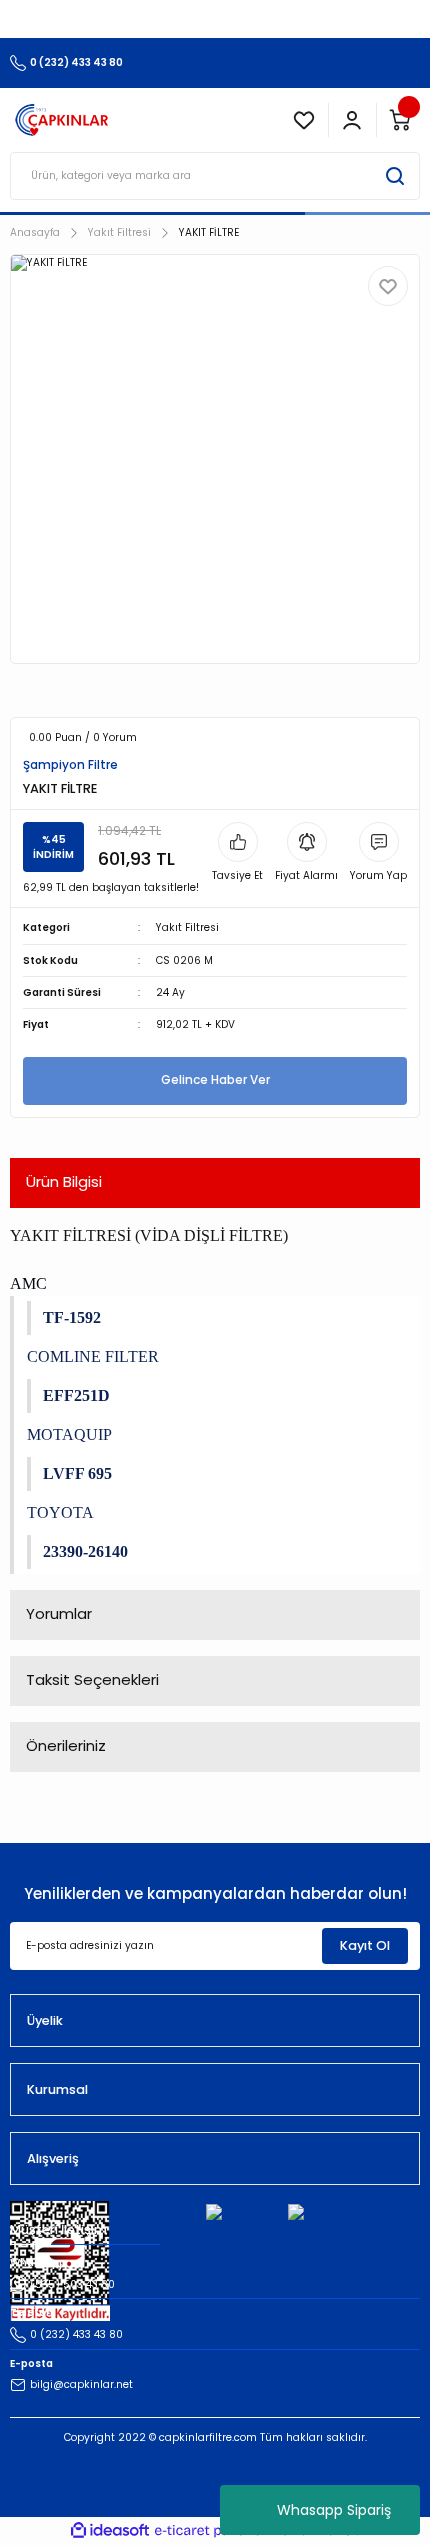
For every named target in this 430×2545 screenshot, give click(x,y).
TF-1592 (72, 1317)
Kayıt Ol (365, 1945)
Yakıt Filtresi (187, 927)
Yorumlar (59, 1613)
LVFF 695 (77, 1473)
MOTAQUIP (69, 1434)
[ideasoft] (110, 2531)
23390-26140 (85, 1551)
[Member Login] (352, 120)
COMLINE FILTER (93, 1356)
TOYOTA (60, 1512)
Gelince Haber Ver (215, 1080)
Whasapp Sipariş (334, 2510)
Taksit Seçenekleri (92, 1679)
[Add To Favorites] (388, 286)
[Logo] (62, 120)
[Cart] (400, 120)
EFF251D (76, 1395)
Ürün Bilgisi (64, 1181)
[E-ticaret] (212, 2530)
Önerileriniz (66, 1745)
